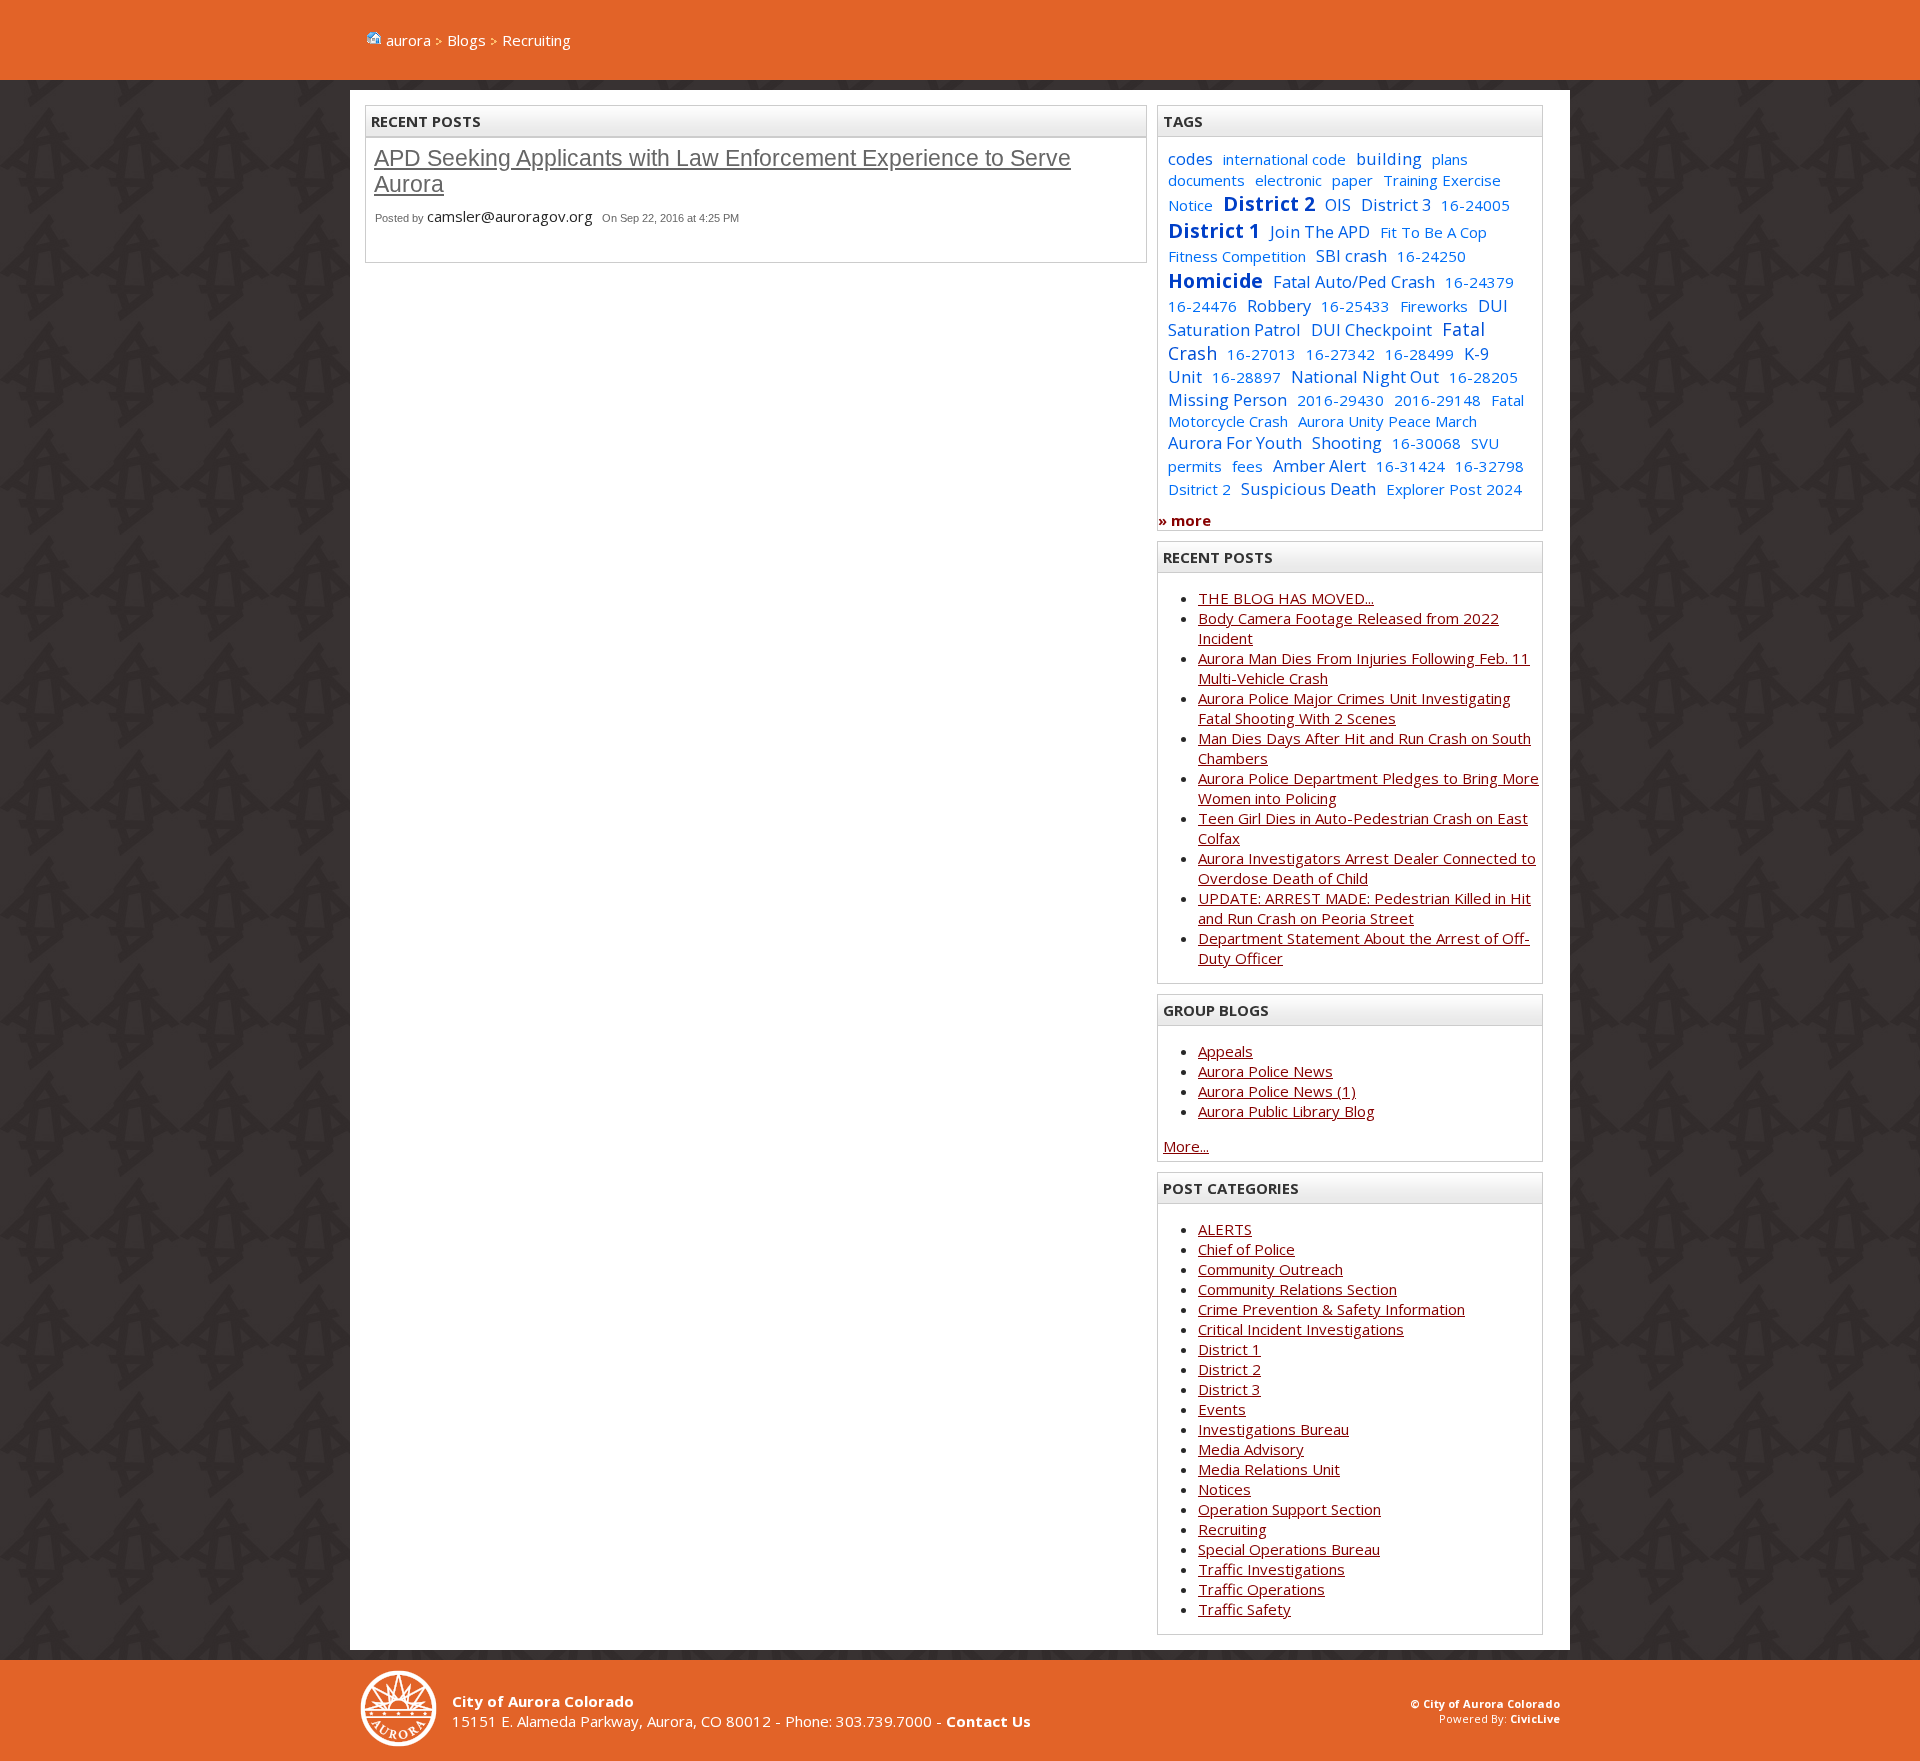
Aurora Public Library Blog (1286, 1111)
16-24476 (1202, 306)
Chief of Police (1246, 1249)
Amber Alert (1319, 465)
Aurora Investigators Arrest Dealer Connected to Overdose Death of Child (1367, 868)
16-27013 (1261, 354)
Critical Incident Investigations (1301, 1329)
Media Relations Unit (1269, 1469)
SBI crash (1351, 255)
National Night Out (1365, 376)
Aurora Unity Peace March (1387, 421)
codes (1190, 158)
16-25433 (1355, 306)
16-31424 (1410, 466)
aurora (408, 40)
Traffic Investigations (1271, 1569)
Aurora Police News (1265, 1071)
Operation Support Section (1289, 1509)
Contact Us (988, 1721)
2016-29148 (1437, 400)
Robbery (1279, 305)
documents (1206, 180)
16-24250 (1431, 256)
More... (1186, 1146)
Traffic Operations (1261, 1589)
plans (1450, 159)
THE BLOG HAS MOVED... (1286, 598)
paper (1352, 180)
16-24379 (1479, 282)
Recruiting (1232, 1529)
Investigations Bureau (1273, 1429)
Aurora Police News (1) (1277, 1091)
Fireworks (1434, 306)
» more (1184, 520)
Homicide (1215, 280)
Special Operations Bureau (1289, 1549)
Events (1222, 1409)
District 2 (1269, 203)
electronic (1288, 180)
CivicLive (1535, 1718)
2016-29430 (1340, 400)
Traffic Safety (1244, 1609)
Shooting (1347, 442)
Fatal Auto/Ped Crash (1354, 281)
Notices (1224, 1489)
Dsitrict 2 (1199, 489)
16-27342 (1340, 354)
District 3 (1396, 204)
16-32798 (1489, 466)
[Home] (406, 1741)
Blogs (466, 40)
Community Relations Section (1297, 1289)
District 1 (1214, 230)
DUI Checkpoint (1371, 329)
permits (1195, 466)
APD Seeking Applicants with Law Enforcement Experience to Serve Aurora (722, 171)
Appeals (1225, 1051)
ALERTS (1225, 1229)
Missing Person (1227, 399)
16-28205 (1483, 377)
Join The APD (1320, 231)
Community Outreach (1270, 1269)
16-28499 (1419, 354)
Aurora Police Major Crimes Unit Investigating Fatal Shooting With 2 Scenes (1354, 708)
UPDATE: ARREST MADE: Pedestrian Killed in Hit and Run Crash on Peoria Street (1364, 908)
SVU (1485, 443)
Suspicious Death (1308, 488)
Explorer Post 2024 (1454, 489)
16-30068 (1426, 443)
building (1389, 158)
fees (1247, 466)
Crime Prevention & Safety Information (1331, 1309)
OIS (1338, 204)
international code (1284, 159)
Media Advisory (1251, 1449)
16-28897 (1246, 377)
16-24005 (1475, 205)
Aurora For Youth (1235, 442)
